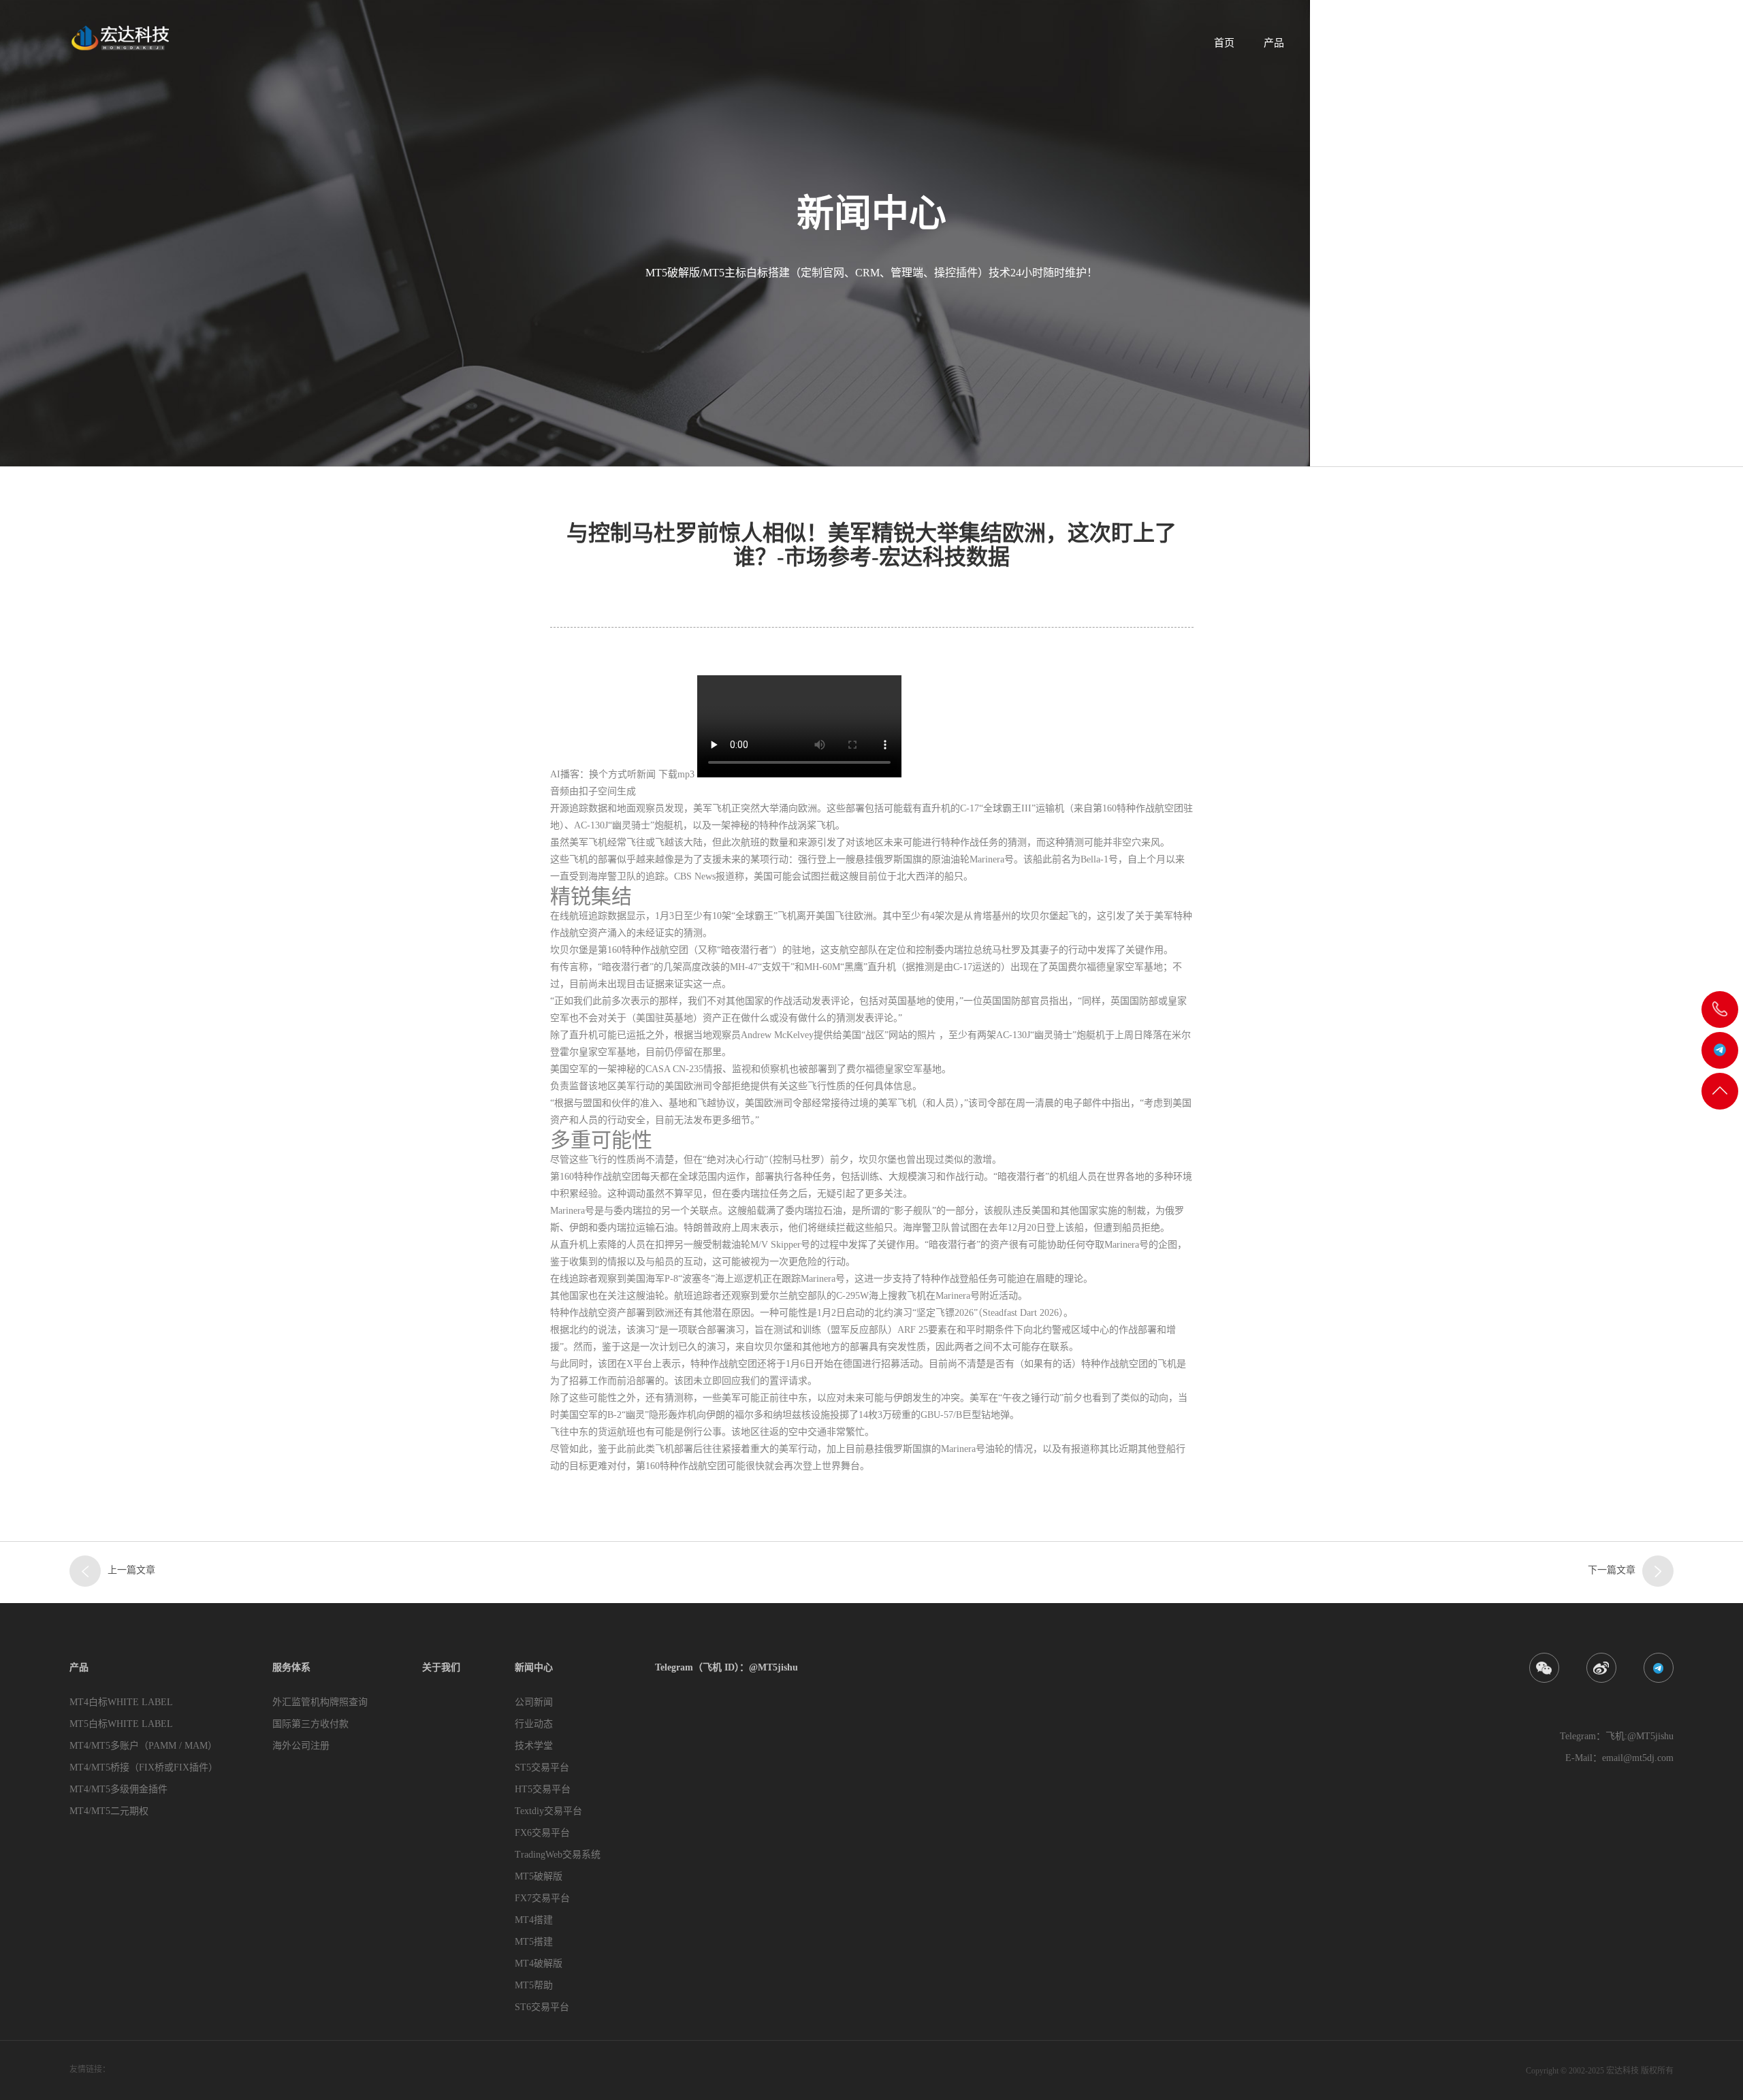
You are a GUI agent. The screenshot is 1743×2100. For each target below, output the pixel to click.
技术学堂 (534, 1746)
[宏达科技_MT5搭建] (119, 37)
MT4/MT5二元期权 (109, 1811)
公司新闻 (534, 1702)
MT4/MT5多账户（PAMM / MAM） (143, 1746)
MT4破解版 (539, 1964)
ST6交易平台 (542, 2007)
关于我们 (1404, 43)
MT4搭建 (534, 1920)
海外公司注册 (301, 1746)
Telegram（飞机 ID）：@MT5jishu (1599, 43)
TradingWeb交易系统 (558, 1855)
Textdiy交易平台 (548, 1811)
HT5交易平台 (543, 1789)
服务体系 (1334, 43)
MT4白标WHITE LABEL (121, 1702)
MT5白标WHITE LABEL (121, 1724)
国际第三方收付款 (310, 1724)
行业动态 (534, 1724)
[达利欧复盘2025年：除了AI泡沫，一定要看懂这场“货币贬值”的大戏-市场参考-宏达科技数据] (1658, 1571)
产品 (1274, 43)
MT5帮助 (534, 1985)
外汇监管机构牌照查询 (320, 1702)
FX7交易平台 (542, 1898)
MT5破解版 (539, 1876)
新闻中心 (1474, 43)
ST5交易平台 (542, 1767)
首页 (1224, 43)
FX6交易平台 (542, 1833)
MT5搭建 (534, 1942)
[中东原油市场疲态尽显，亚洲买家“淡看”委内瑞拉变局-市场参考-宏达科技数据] (85, 1571)
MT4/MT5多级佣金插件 (118, 1789)
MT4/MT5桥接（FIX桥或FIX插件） (144, 1767)
